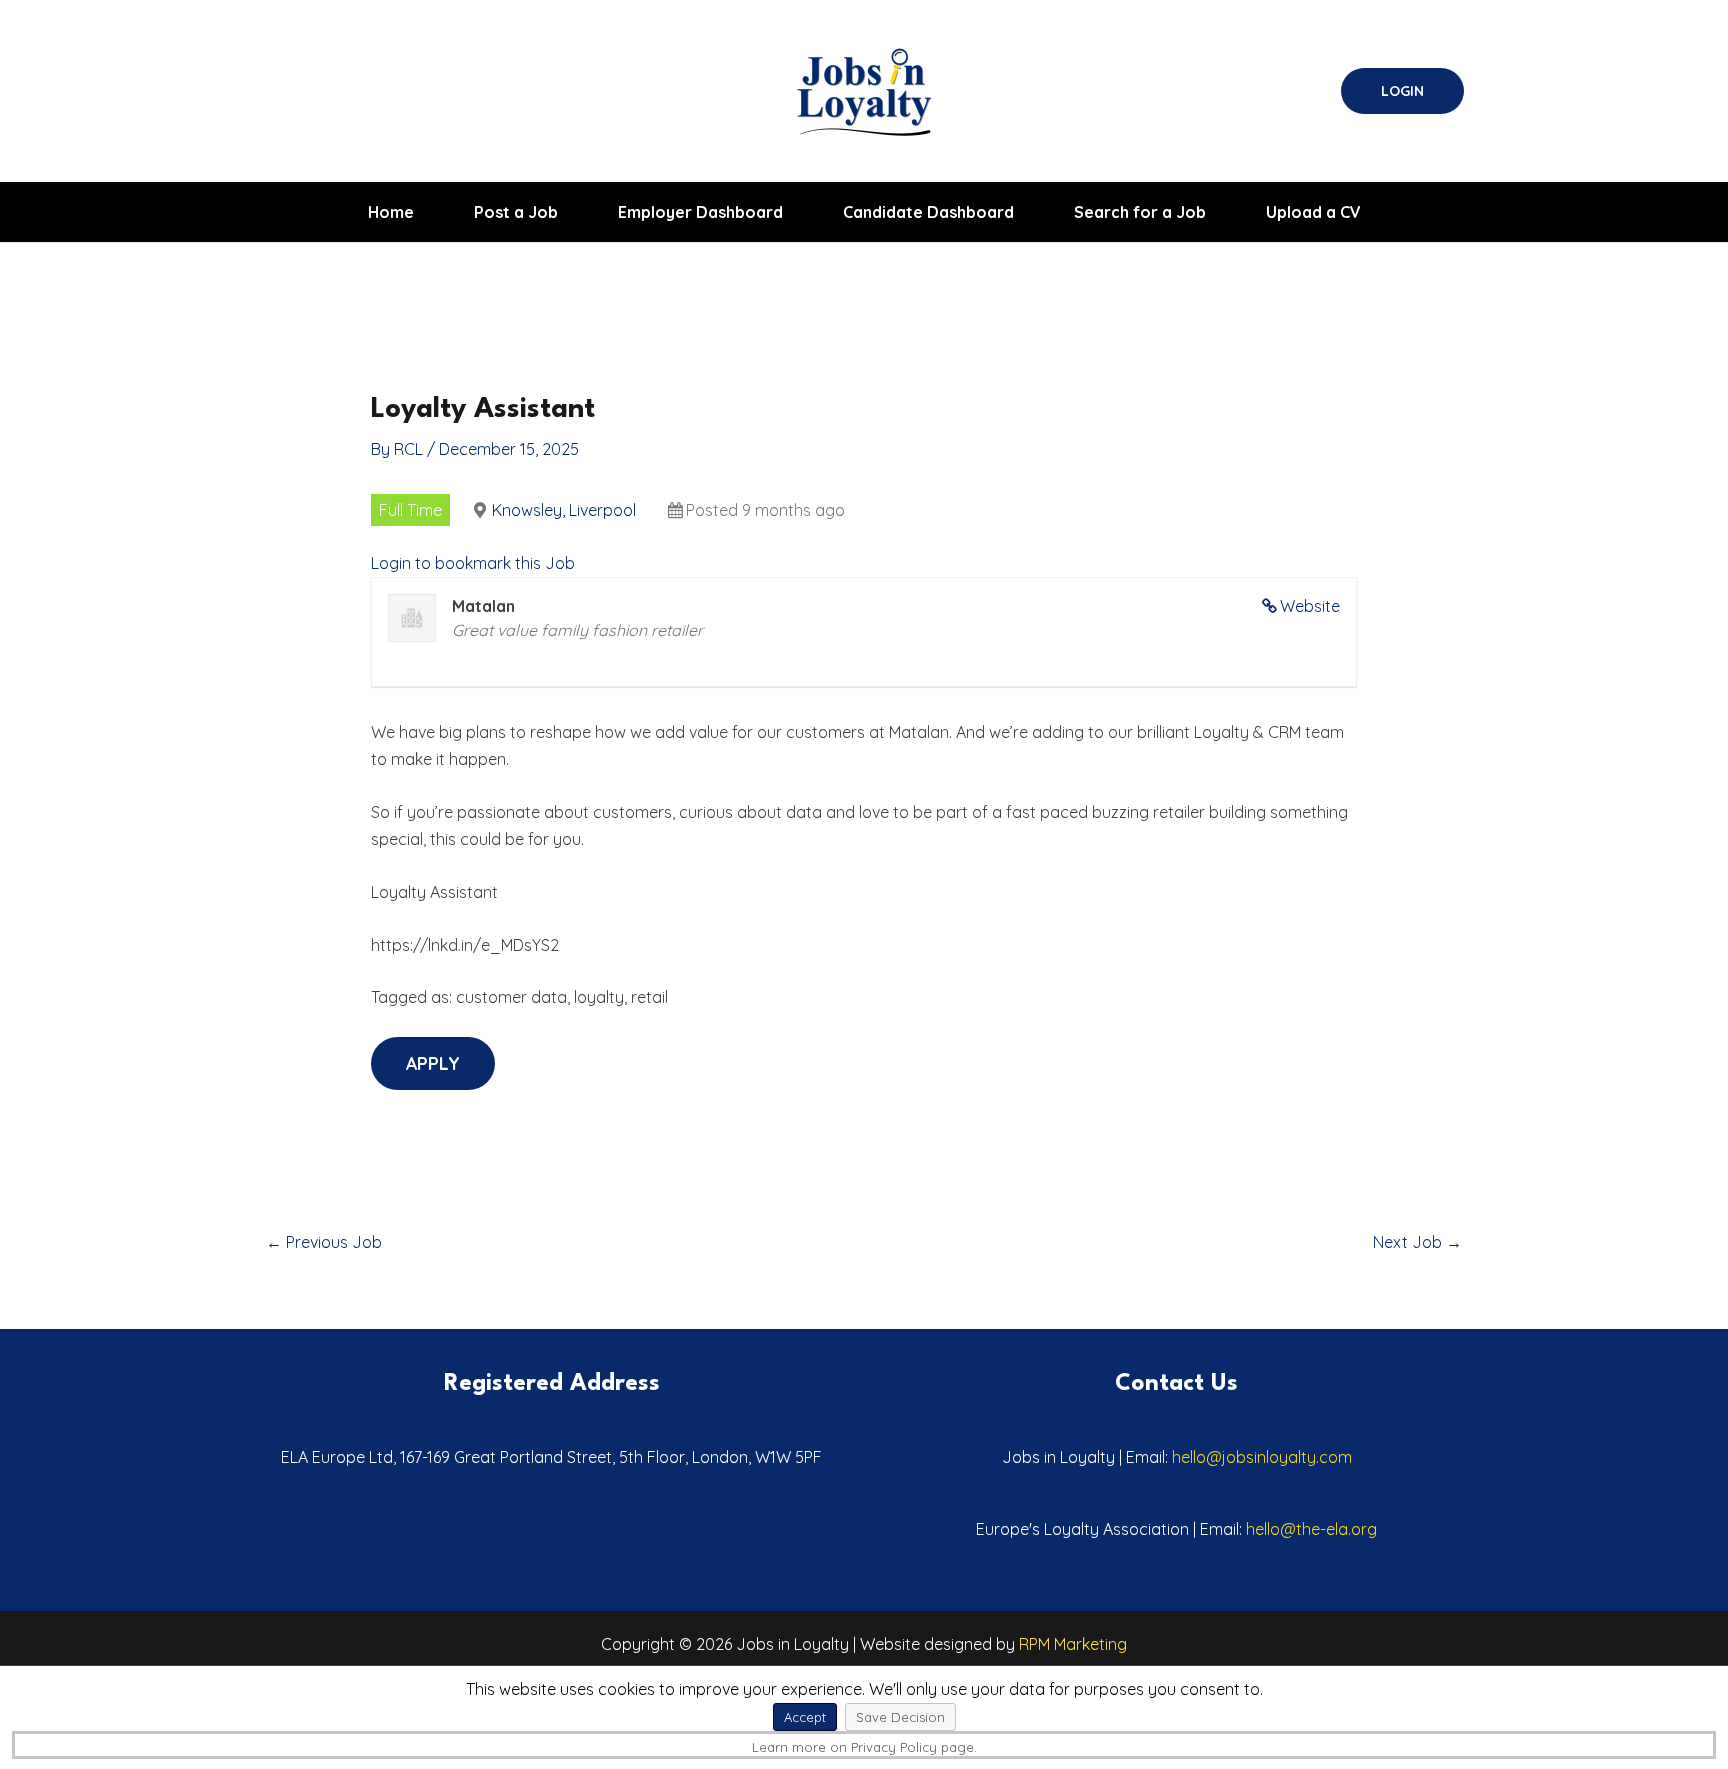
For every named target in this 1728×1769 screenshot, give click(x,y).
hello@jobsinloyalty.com (1262, 1457)
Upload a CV (1313, 212)
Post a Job (516, 212)
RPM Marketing (1073, 1644)
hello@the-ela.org (1311, 1529)
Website (1310, 606)
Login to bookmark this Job (473, 563)
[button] (1402, 91)
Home (391, 212)
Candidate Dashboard (928, 212)
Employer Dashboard (700, 212)
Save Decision (900, 1717)
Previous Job (324, 1242)
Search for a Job (1140, 212)
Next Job (1417, 1242)
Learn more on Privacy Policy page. (864, 1747)
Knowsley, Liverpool (564, 510)
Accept (805, 1717)
